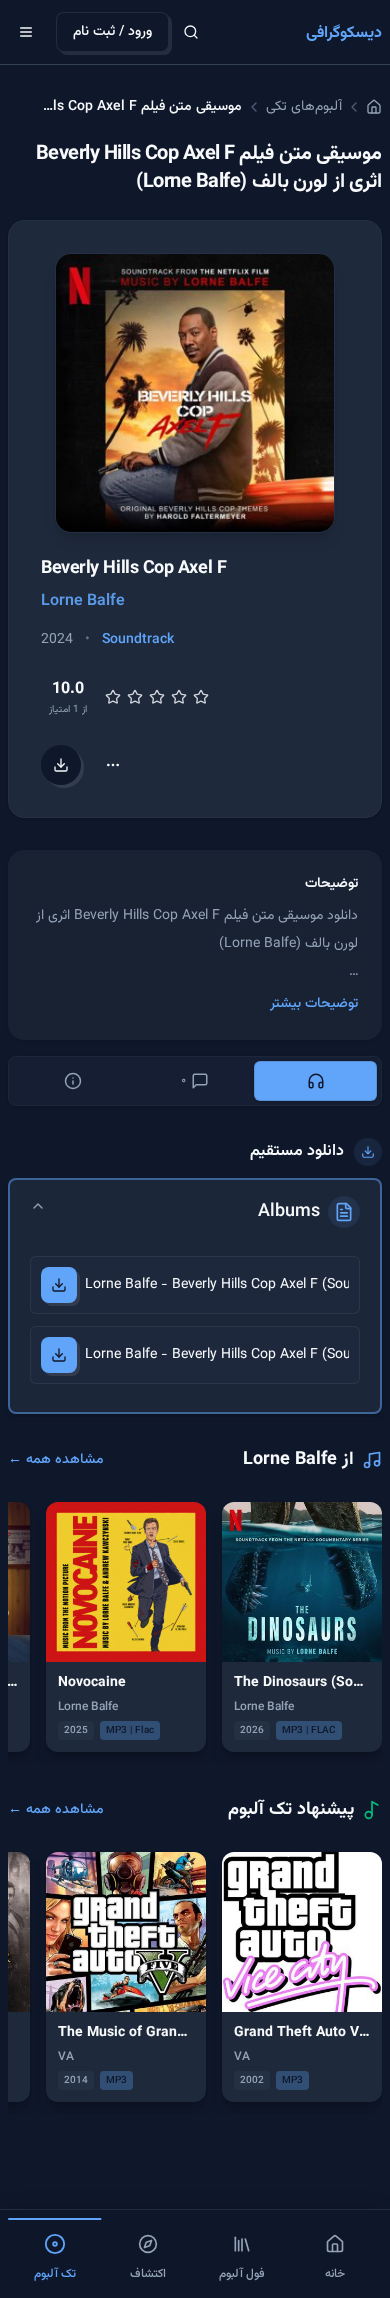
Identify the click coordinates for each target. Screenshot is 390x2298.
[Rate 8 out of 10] (179, 697)
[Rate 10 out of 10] (201, 697)
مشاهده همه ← (56, 1460)
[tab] (315, 1081)
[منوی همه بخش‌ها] (26, 32)
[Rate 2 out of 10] (113, 697)
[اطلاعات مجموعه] (73, 1081)
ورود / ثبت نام (112, 32)
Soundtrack (138, 640)
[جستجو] (191, 32)
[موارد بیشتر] (113, 765)
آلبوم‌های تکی (304, 107)
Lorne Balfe (83, 601)
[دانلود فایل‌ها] (61, 765)
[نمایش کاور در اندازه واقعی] (195, 393)
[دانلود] (59, 1285)
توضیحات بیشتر (314, 1004)
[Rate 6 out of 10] (157, 697)
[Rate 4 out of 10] (135, 697)
